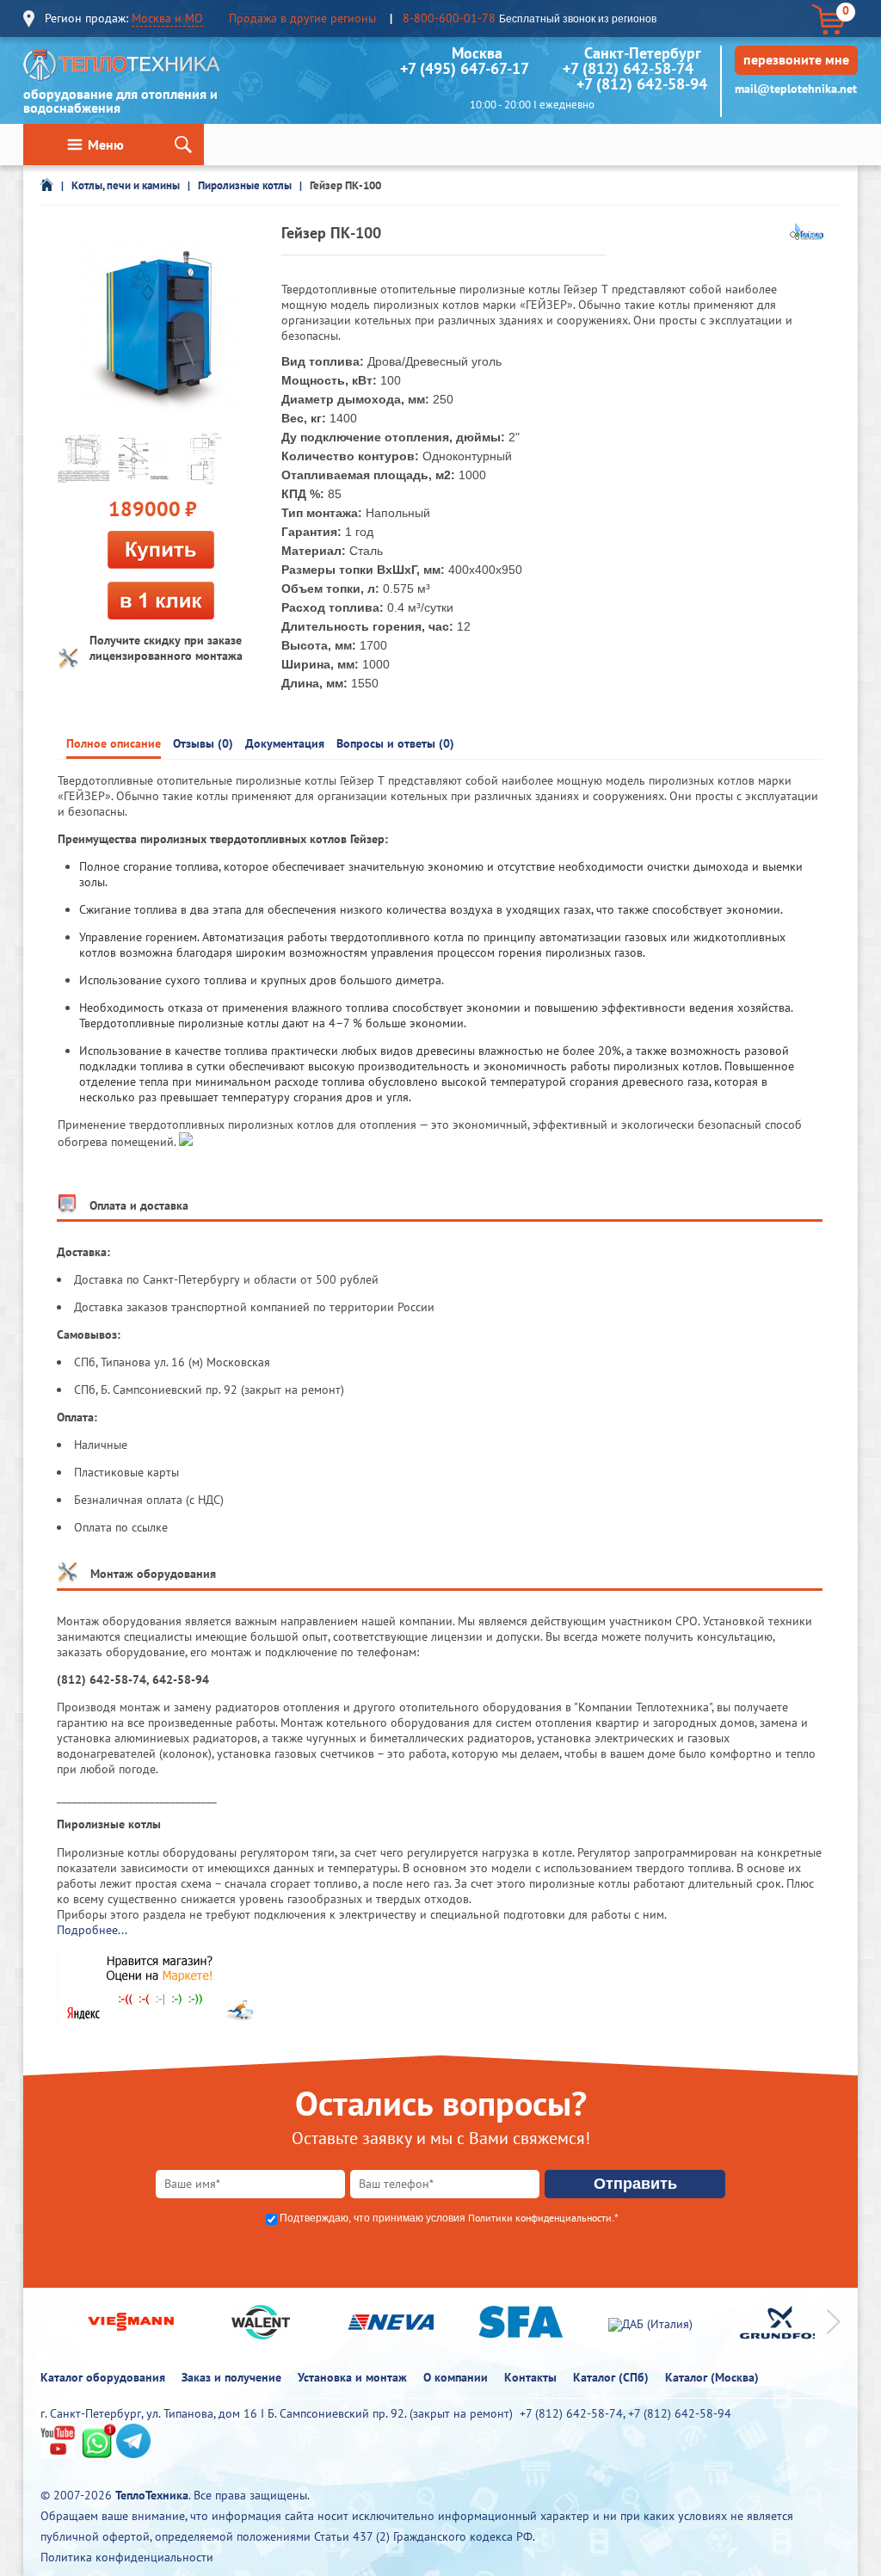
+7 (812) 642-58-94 (642, 84)
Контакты (530, 2377)
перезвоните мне (796, 59)
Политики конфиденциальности (540, 2218)
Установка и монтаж (352, 2377)
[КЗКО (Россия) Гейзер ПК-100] (161, 327)
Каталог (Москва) (712, 2377)
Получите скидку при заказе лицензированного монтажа (166, 648)
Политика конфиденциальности (127, 2557)
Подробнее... (92, 1930)
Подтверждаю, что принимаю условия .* (449, 2218)
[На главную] (122, 69)
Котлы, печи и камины (126, 185)
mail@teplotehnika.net (796, 89)
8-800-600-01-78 (449, 18)
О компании (456, 2377)
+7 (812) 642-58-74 (628, 68)
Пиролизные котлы (245, 185)
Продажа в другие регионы (302, 18)
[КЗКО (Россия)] (807, 236)
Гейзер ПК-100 (345, 185)
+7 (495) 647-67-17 (464, 68)
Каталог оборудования (103, 2377)
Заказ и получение (231, 2377)
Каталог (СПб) (611, 2377)
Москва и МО (167, 18)
